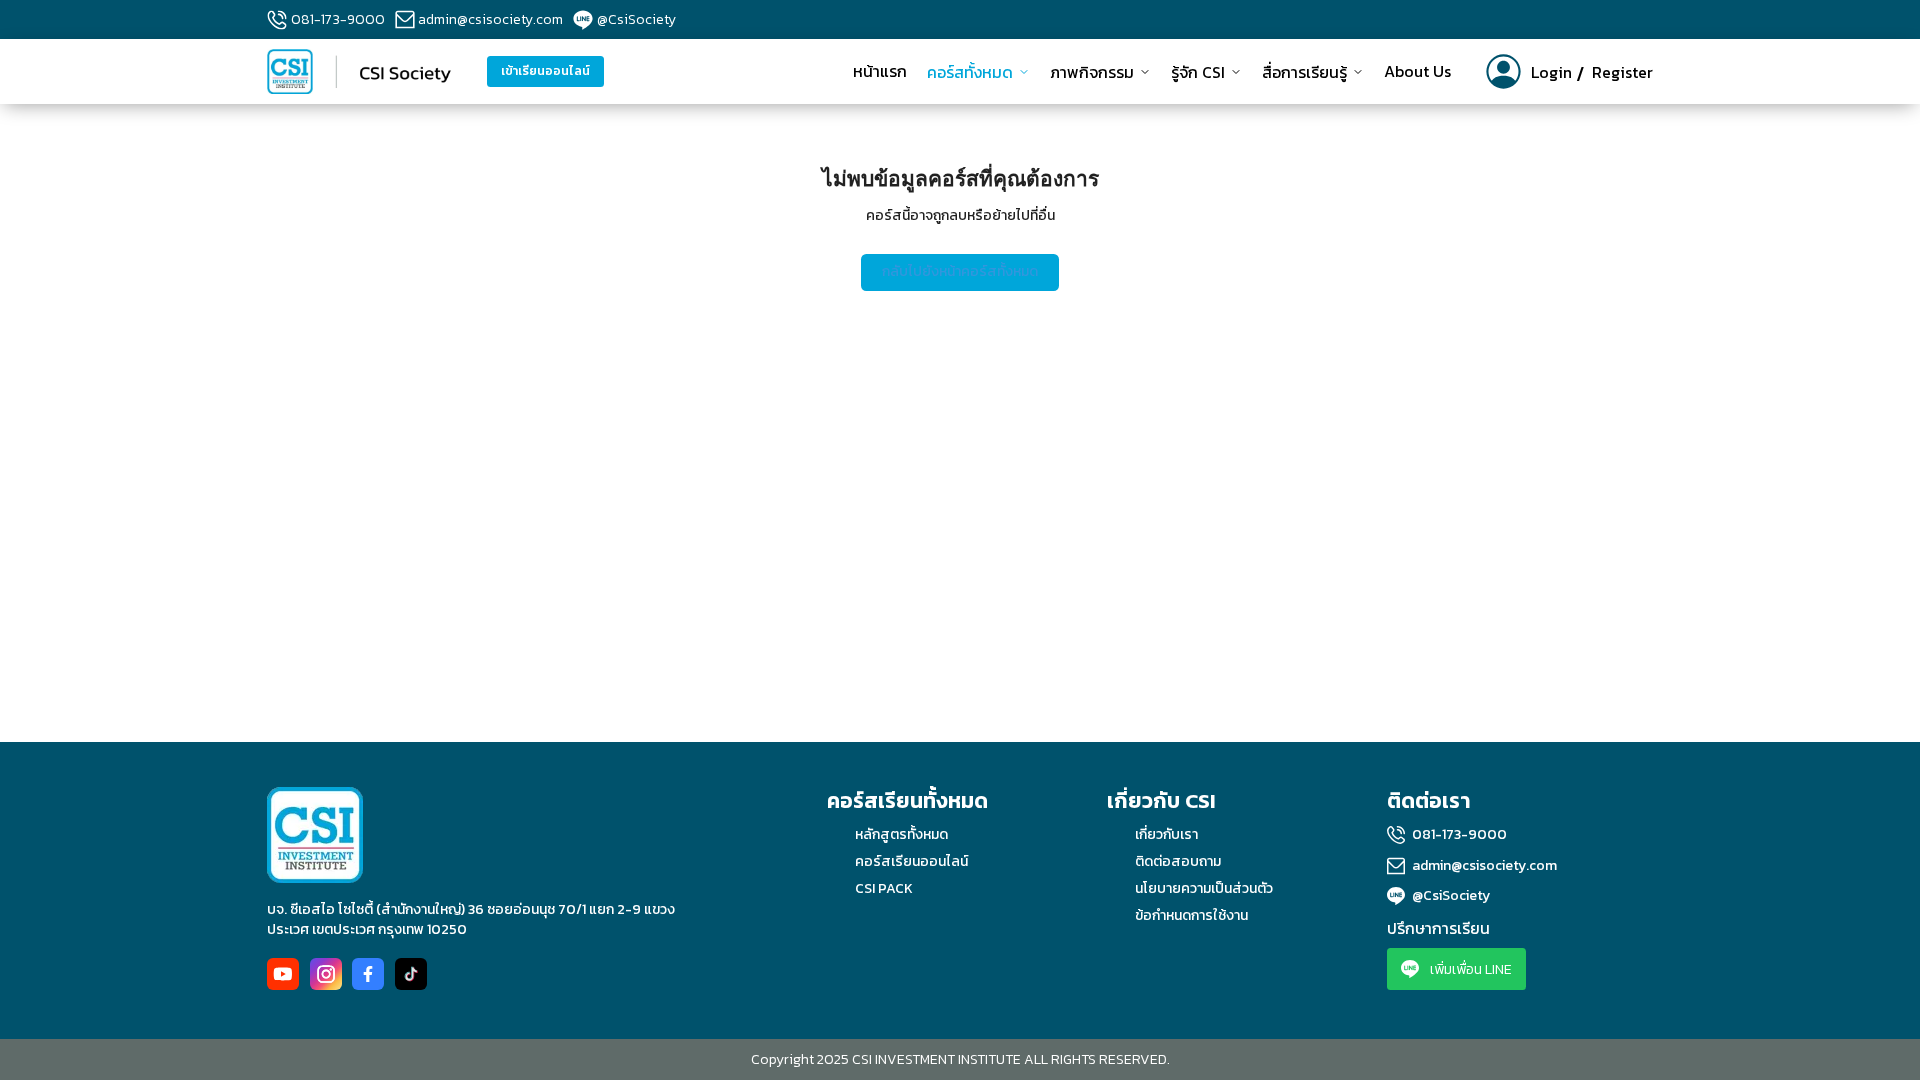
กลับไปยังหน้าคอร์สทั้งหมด (960, 271)
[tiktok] (411, 974)
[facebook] (368, 974)
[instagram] (326, 974)
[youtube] (283, 974)
